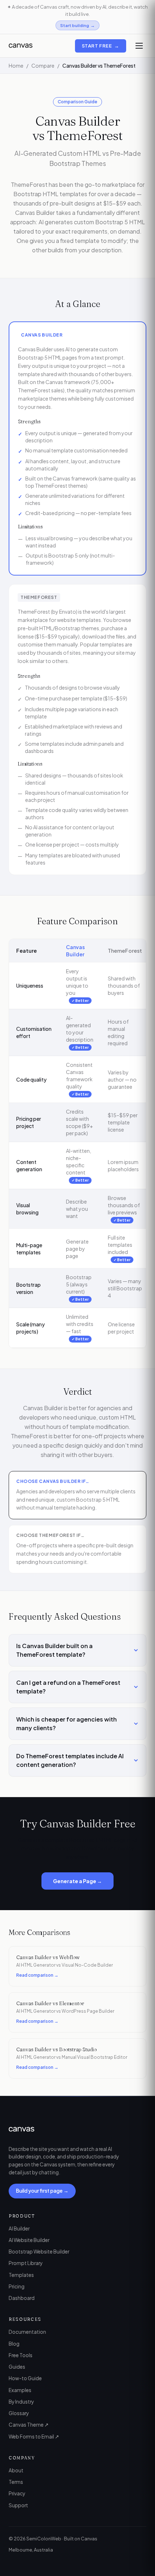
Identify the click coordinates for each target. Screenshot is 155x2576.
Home (16, 66)
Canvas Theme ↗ (29, 2425)
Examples (20, 2390)
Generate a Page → (77, 1881)
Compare (43, 66)
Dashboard (22, 2298)
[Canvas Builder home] (21, 46)
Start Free (101, 46)
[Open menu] (139, 46)
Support (18, 2505)
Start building (77, 25)
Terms (16, 2482)
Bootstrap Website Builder (39, 2252)
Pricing (17, 2286)
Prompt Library (26, 2263)
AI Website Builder (29, 2240)
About (16, 2470)
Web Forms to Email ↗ (34, 2437)
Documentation (27, 2332)
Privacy (17, 2493)
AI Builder (19, 2228)
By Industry (21, 2402)
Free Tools (21, 2355)
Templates (21, 2275)
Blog (14, 2344)
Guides (17, 2367)
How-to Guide (25, 2378)
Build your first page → (42, 2191)
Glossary (19, 2413)
